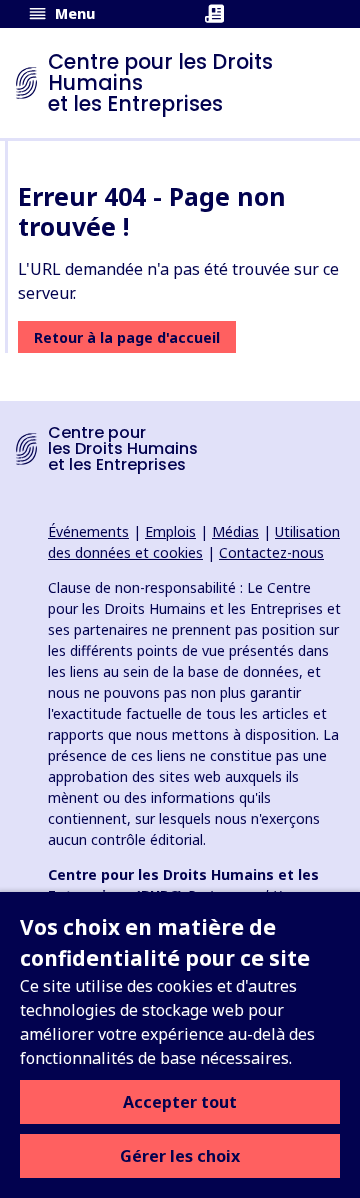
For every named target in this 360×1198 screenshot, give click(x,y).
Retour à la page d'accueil (127, 337)
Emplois (170, 531)
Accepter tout (180, 1102)
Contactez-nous (271, 552)
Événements (88, 531)
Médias (235, 531)
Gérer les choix (180, 1156)
